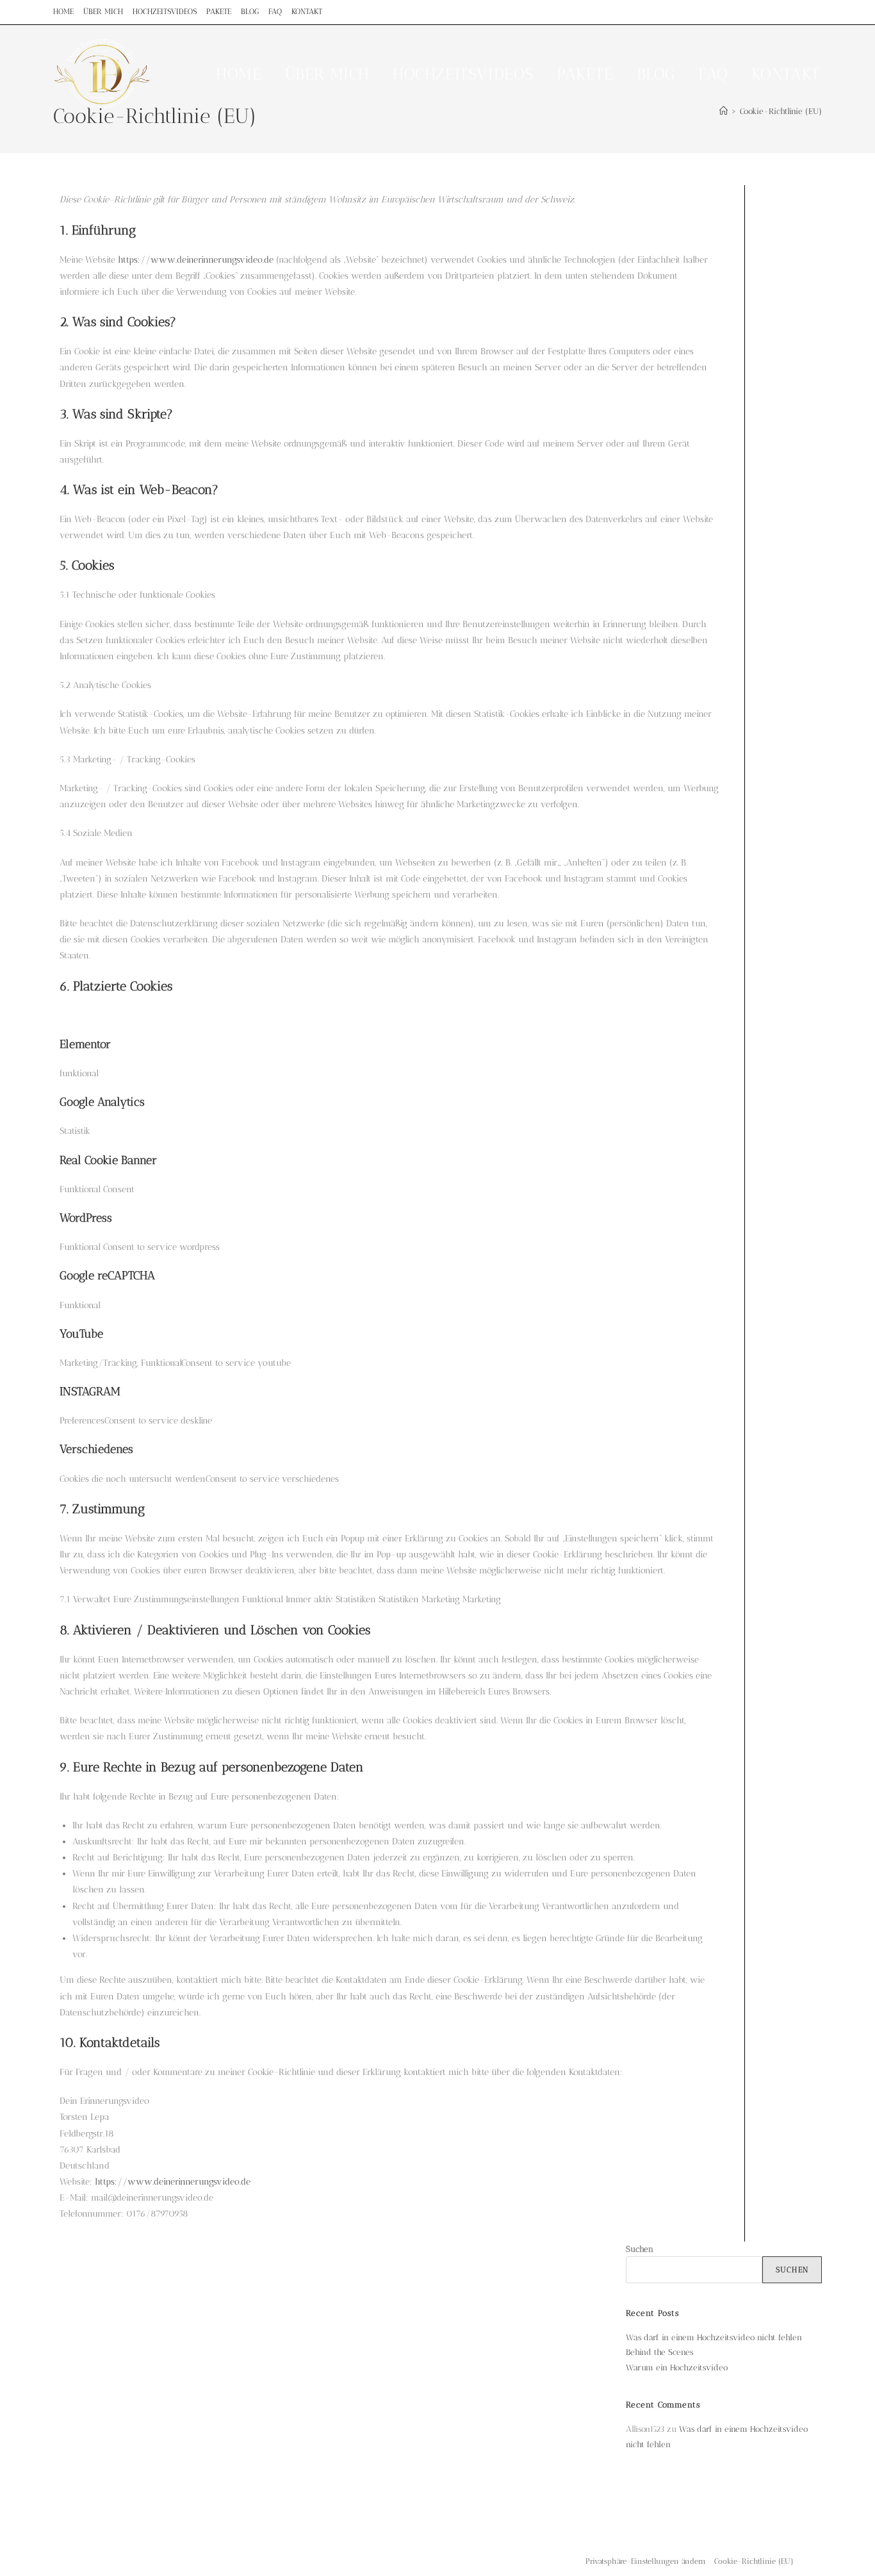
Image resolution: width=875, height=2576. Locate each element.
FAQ (275, 12)
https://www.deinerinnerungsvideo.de (196, 260)
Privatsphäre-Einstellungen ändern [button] (646, 2561)
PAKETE (219, 12)
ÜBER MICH (103, 12)
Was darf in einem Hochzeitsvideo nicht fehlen (714, 2337)
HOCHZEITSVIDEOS (165, 12)
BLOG (250, 12)
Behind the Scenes (659, 2352)
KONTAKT (307, 12)
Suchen (640, 2249)
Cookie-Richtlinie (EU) (754, 2561)
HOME (63, 12)
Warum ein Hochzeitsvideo (677, 2367)
